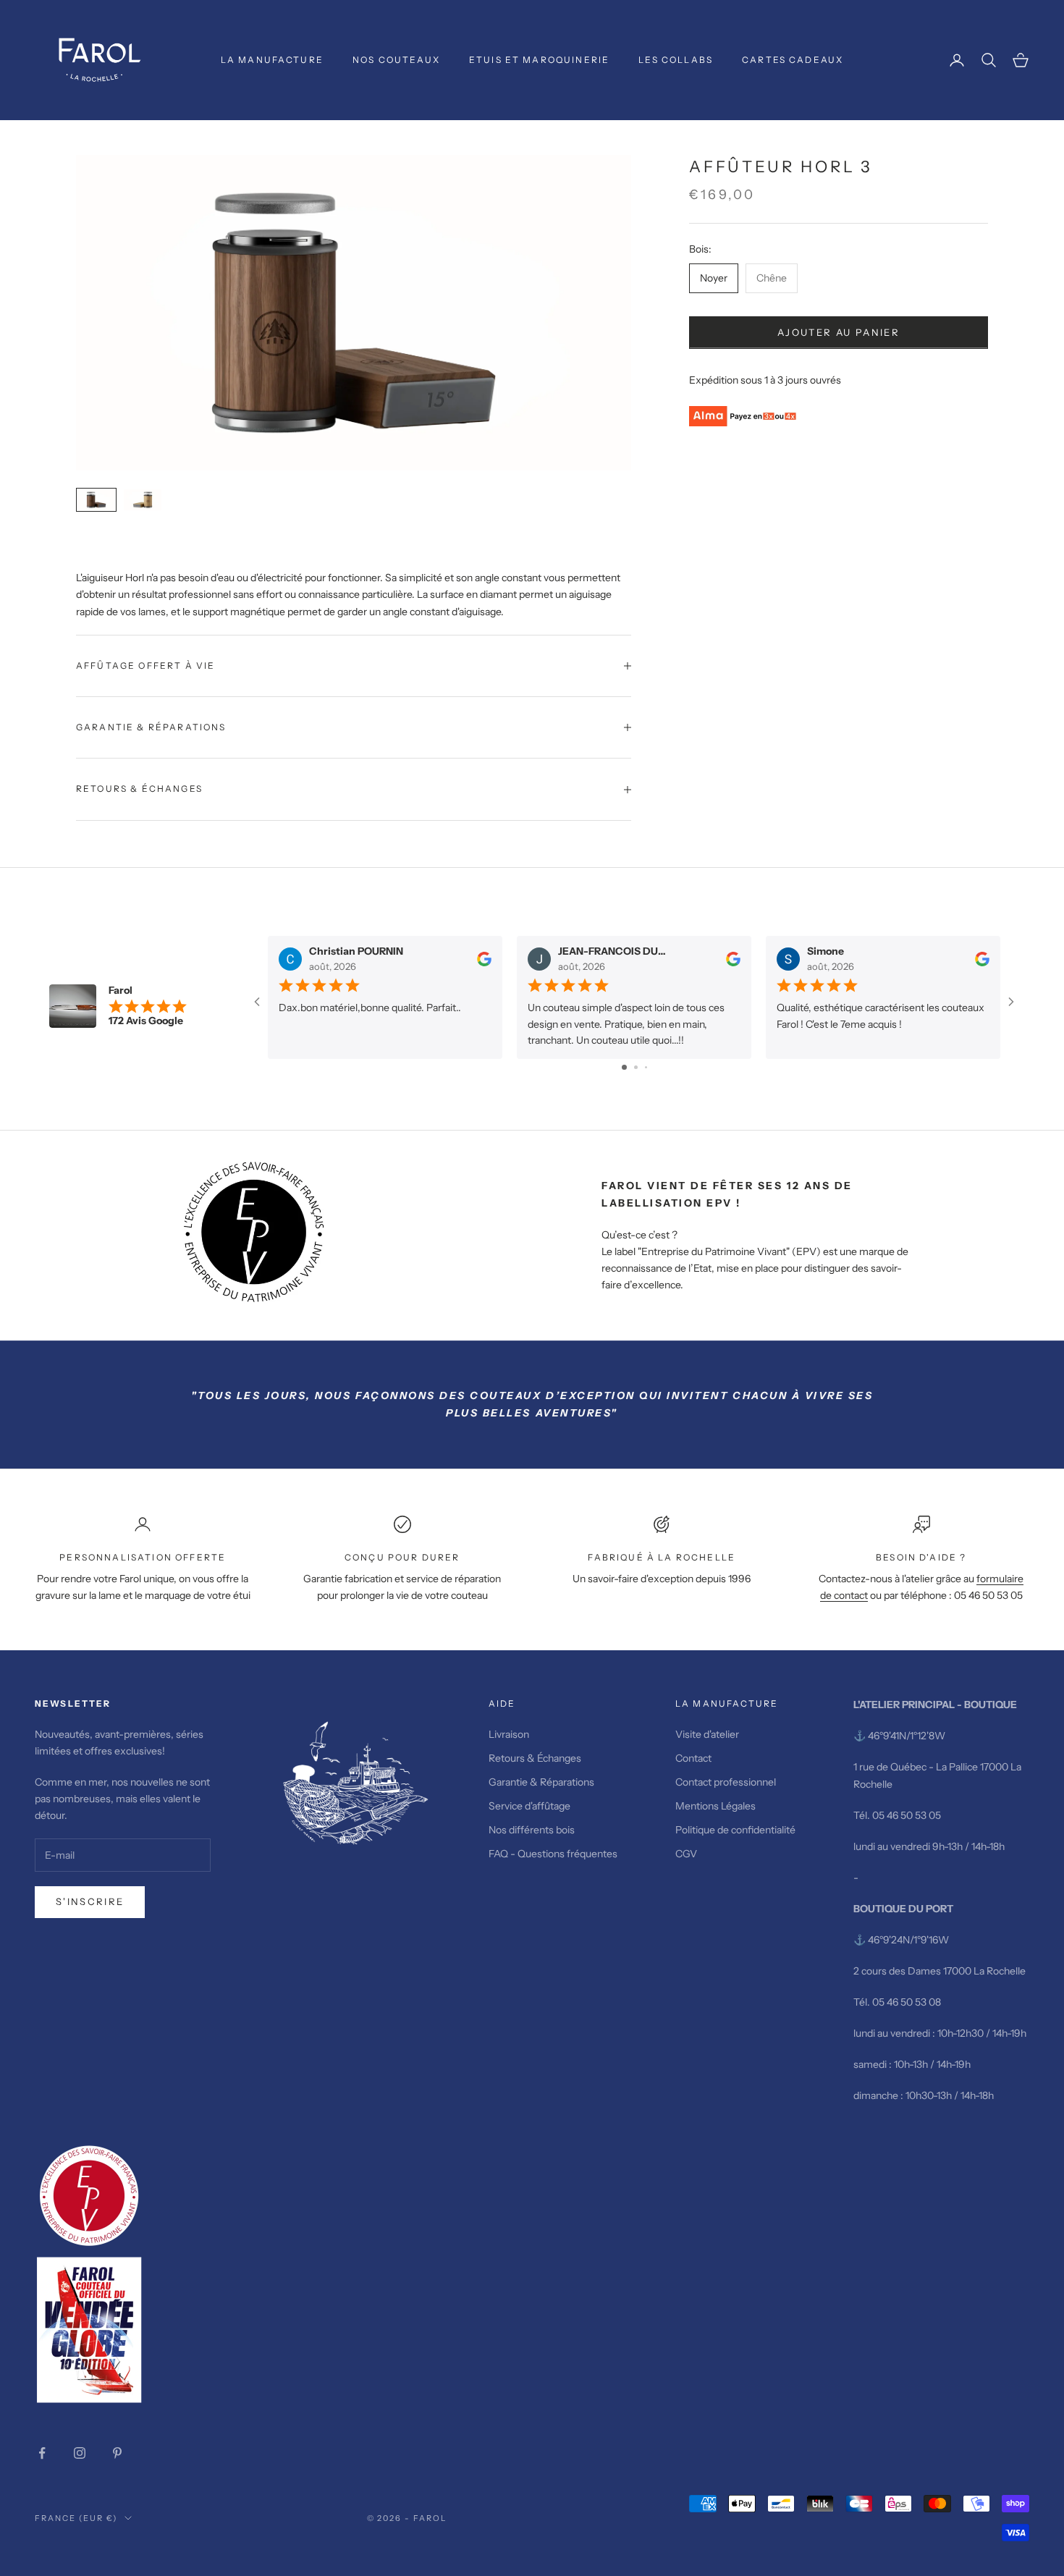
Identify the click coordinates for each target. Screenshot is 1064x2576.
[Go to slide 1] (624, 1067)
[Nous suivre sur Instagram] (80, 2453)
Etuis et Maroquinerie (539, 60)
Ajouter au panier (839, 332)
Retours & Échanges (536, 1758)
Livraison (509, 1734)
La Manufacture (272, 60)
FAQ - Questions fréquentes (553, 1854)
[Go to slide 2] (636, 1067)
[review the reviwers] (484, 958)
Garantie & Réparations (541, 1782)
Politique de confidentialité (735, 1830)
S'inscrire (90, 1901)
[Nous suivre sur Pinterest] (117, 2453)
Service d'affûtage (529, 1806)
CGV (686, 1854)
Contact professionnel (726, 1782)
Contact (693, 1758)
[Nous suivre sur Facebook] (42, 2453)
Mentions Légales (715, 1806)
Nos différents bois (532, 1830)
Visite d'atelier (707, 1734)
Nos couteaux (396, 60)
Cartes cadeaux (793, 60)
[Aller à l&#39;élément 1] (96, 500)
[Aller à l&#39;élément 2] (143, 500)
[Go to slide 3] (646, 1067)
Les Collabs (676, 60)
